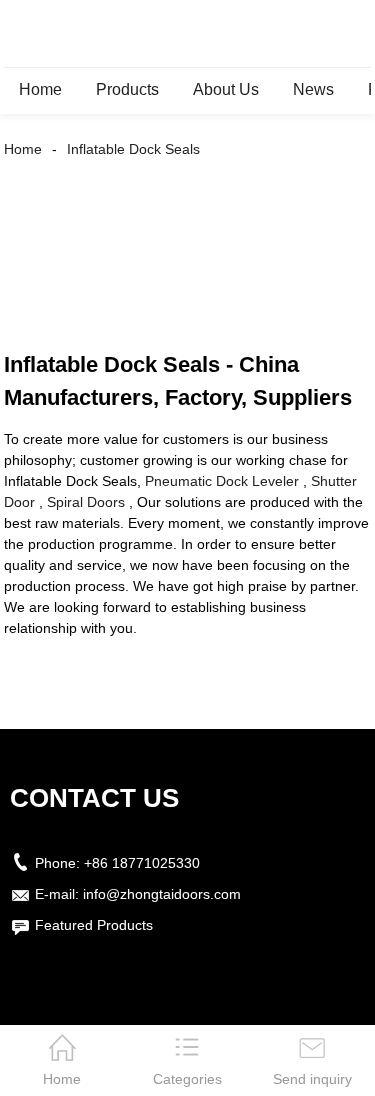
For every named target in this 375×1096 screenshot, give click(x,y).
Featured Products (94, 925)
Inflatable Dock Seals (133, 149)
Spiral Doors (86, 502)
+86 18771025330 (142, 863)
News (313, 89)
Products (127, 89)
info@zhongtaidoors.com (162, 894)
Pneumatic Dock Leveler (222, 481)
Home (40, 89)
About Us (226, 89)
